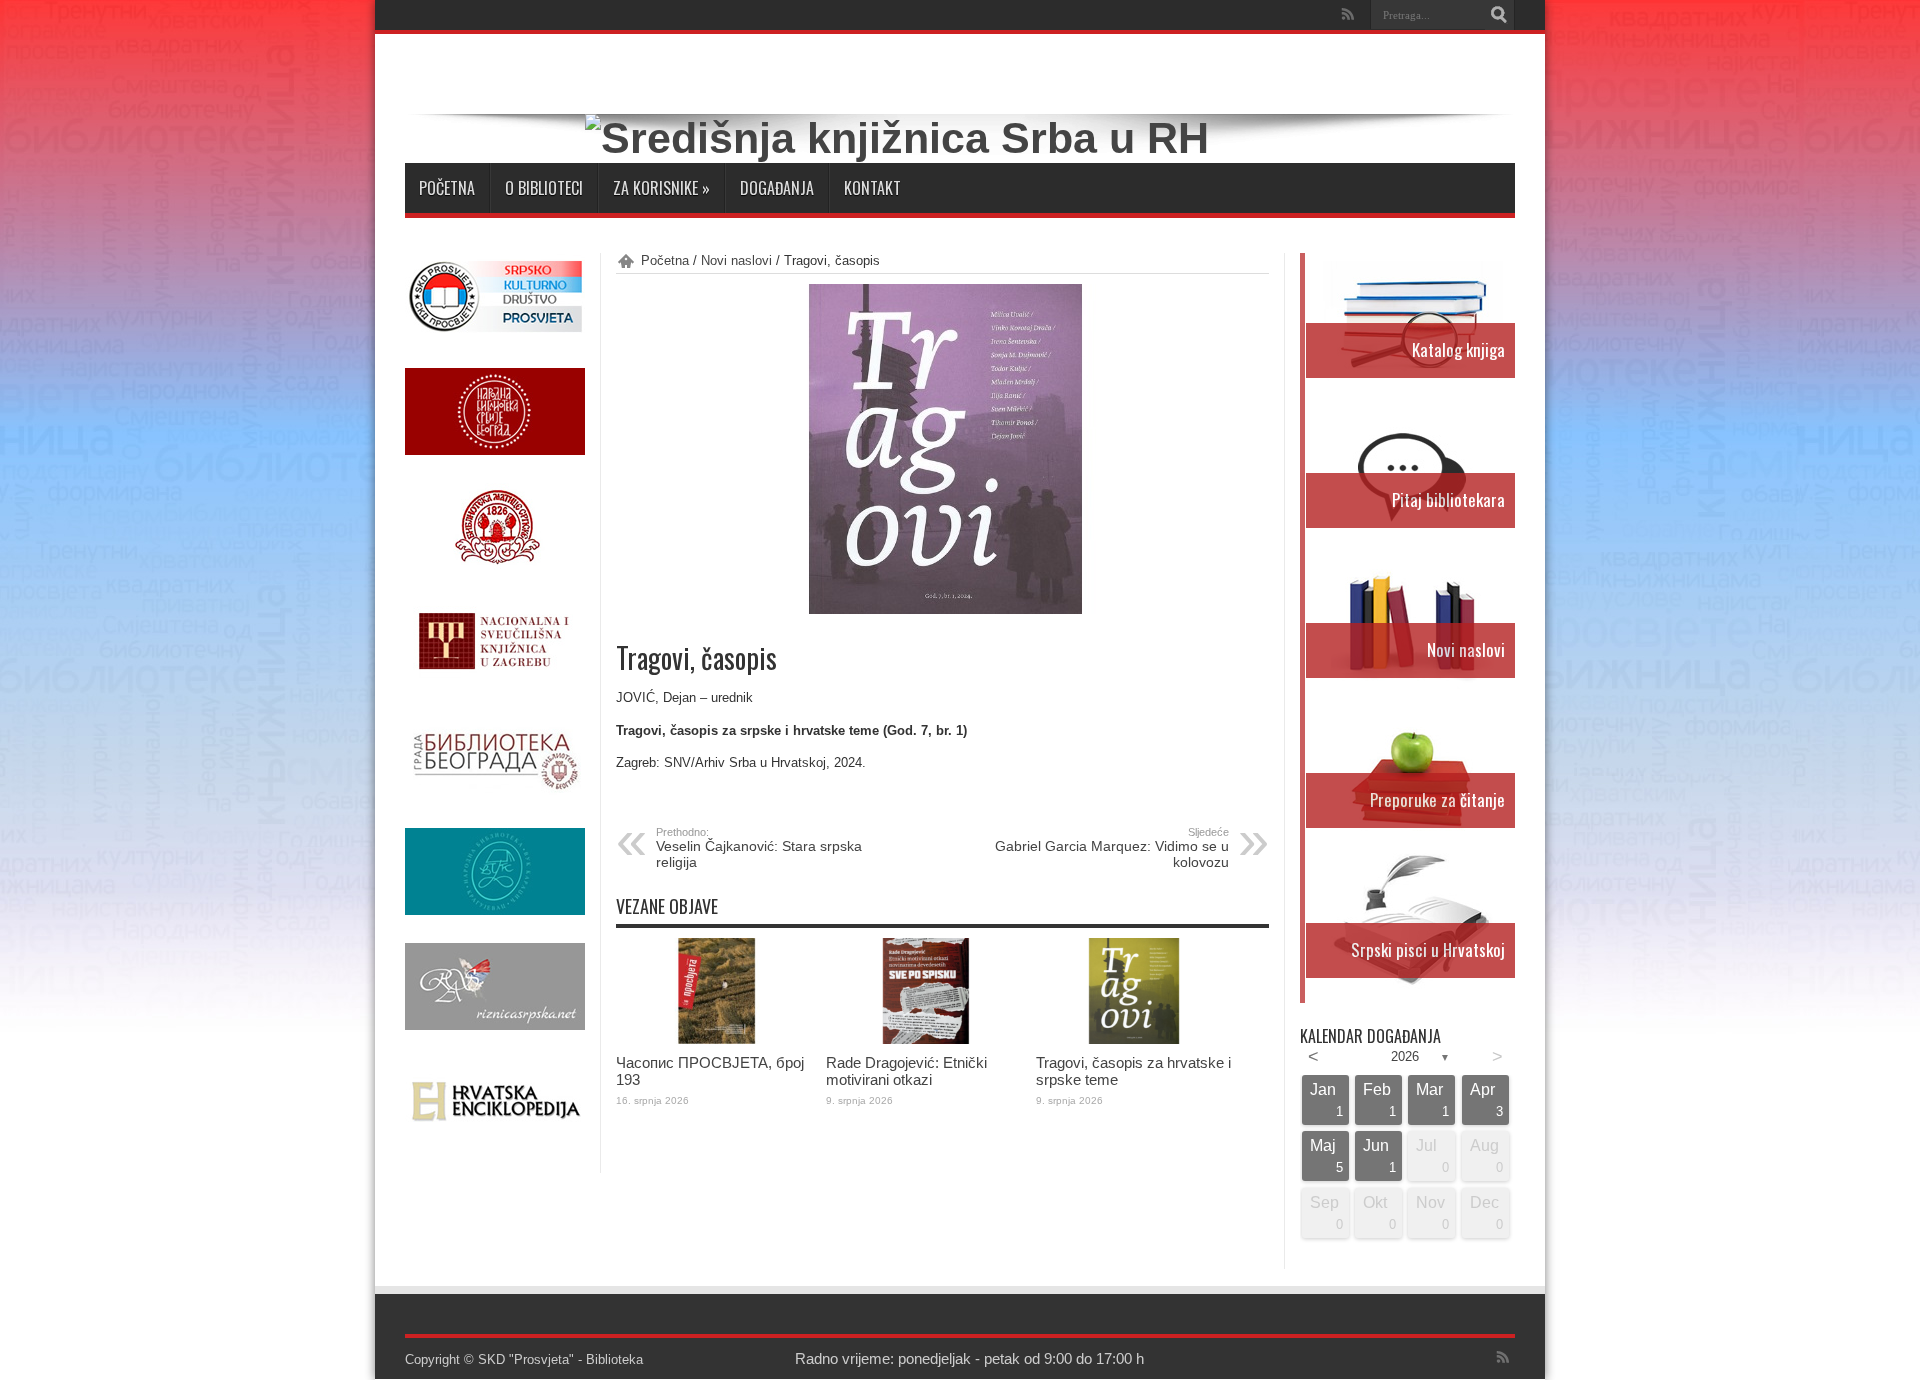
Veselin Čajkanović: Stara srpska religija (759, 848)
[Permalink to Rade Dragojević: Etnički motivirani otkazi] (926, 1039)
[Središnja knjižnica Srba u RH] (897, 138)
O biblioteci (544, 188)
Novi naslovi (736, 260)
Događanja (777, 188)
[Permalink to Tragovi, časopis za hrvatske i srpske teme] (1136, 1039)
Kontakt (872, 188)
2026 (1405, 1056)
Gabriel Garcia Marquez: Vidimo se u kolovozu (1112, 848)
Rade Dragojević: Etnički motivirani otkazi (906, 1071)
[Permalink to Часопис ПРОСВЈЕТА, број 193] (716, 1039)
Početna (447, 188)
